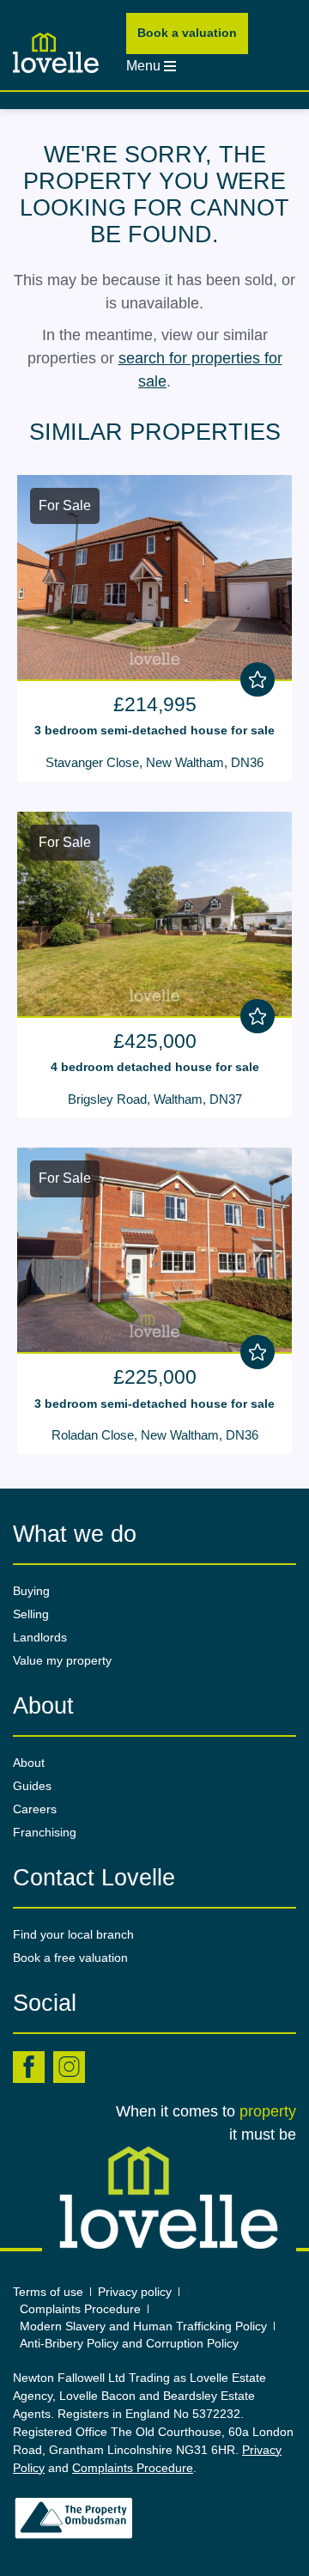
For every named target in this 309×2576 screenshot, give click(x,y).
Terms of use (48, 2292)
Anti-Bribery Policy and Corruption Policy (131, 2343)
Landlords (40, 1637)
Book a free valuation (70, 1958)
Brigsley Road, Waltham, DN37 (155, 1099)
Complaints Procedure (80, 2309)
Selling (31, 1614)
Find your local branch (73, 1934)
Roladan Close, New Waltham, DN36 (155, 1435)
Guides (32, 1786)
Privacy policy (135, 2292)
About (29, 1763)
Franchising (45, 1832)
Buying (31, 1591)
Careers (35, 1809)
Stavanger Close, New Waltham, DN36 (154, 762)
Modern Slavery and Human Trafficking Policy (143, 2326)
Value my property (62, 1660)
